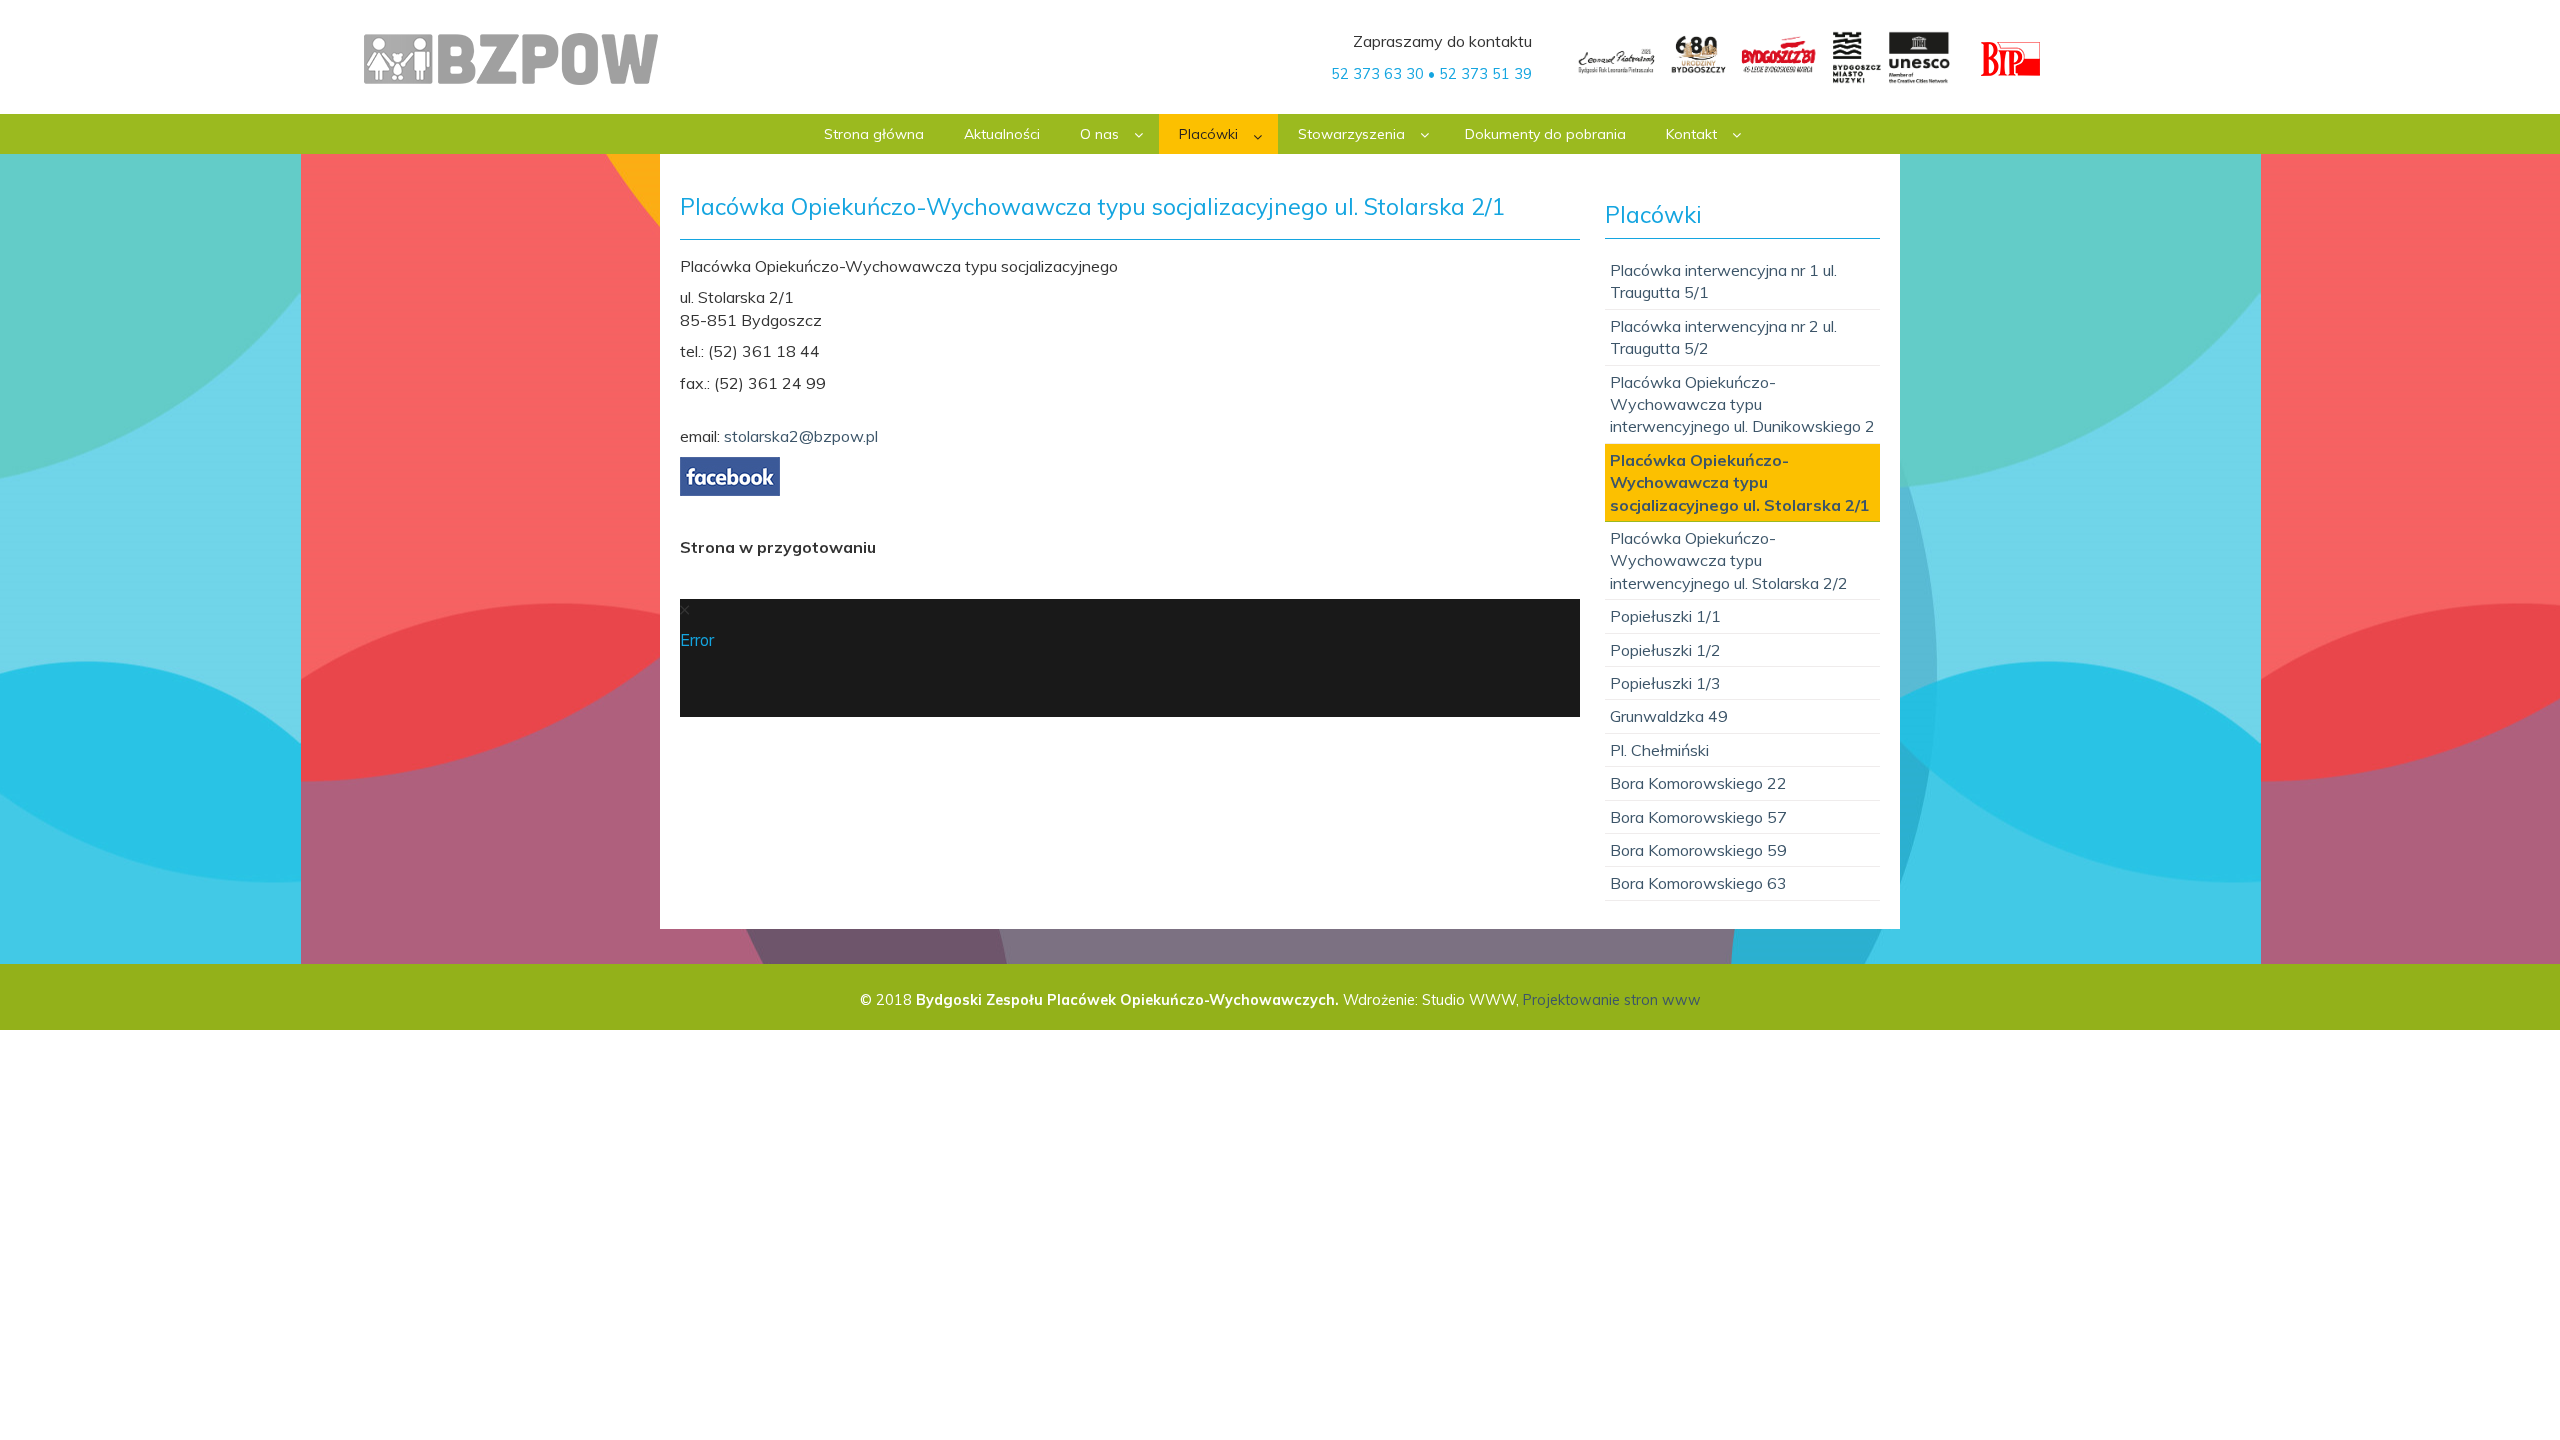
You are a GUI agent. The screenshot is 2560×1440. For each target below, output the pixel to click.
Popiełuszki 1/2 (1665, 650)
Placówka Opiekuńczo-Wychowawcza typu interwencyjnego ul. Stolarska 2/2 (1729, 560)
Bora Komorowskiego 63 (1698, 883)
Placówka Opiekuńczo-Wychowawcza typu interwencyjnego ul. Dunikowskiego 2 (1742, 404)
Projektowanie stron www (1612, 1000)
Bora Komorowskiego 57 (1698, 817)
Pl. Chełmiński (1659, 750)
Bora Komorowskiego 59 (1698, 850)
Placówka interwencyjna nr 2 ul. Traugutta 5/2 (1723, 337)
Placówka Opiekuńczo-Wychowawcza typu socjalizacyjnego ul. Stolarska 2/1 (1740, 482)
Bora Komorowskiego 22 (1698, 783)
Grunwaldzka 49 (1669, 716)
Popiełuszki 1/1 (1665, 616)
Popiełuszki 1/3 (1665, 683)
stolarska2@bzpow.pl (801, 436)
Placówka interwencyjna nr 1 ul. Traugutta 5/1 (1723, 281)
